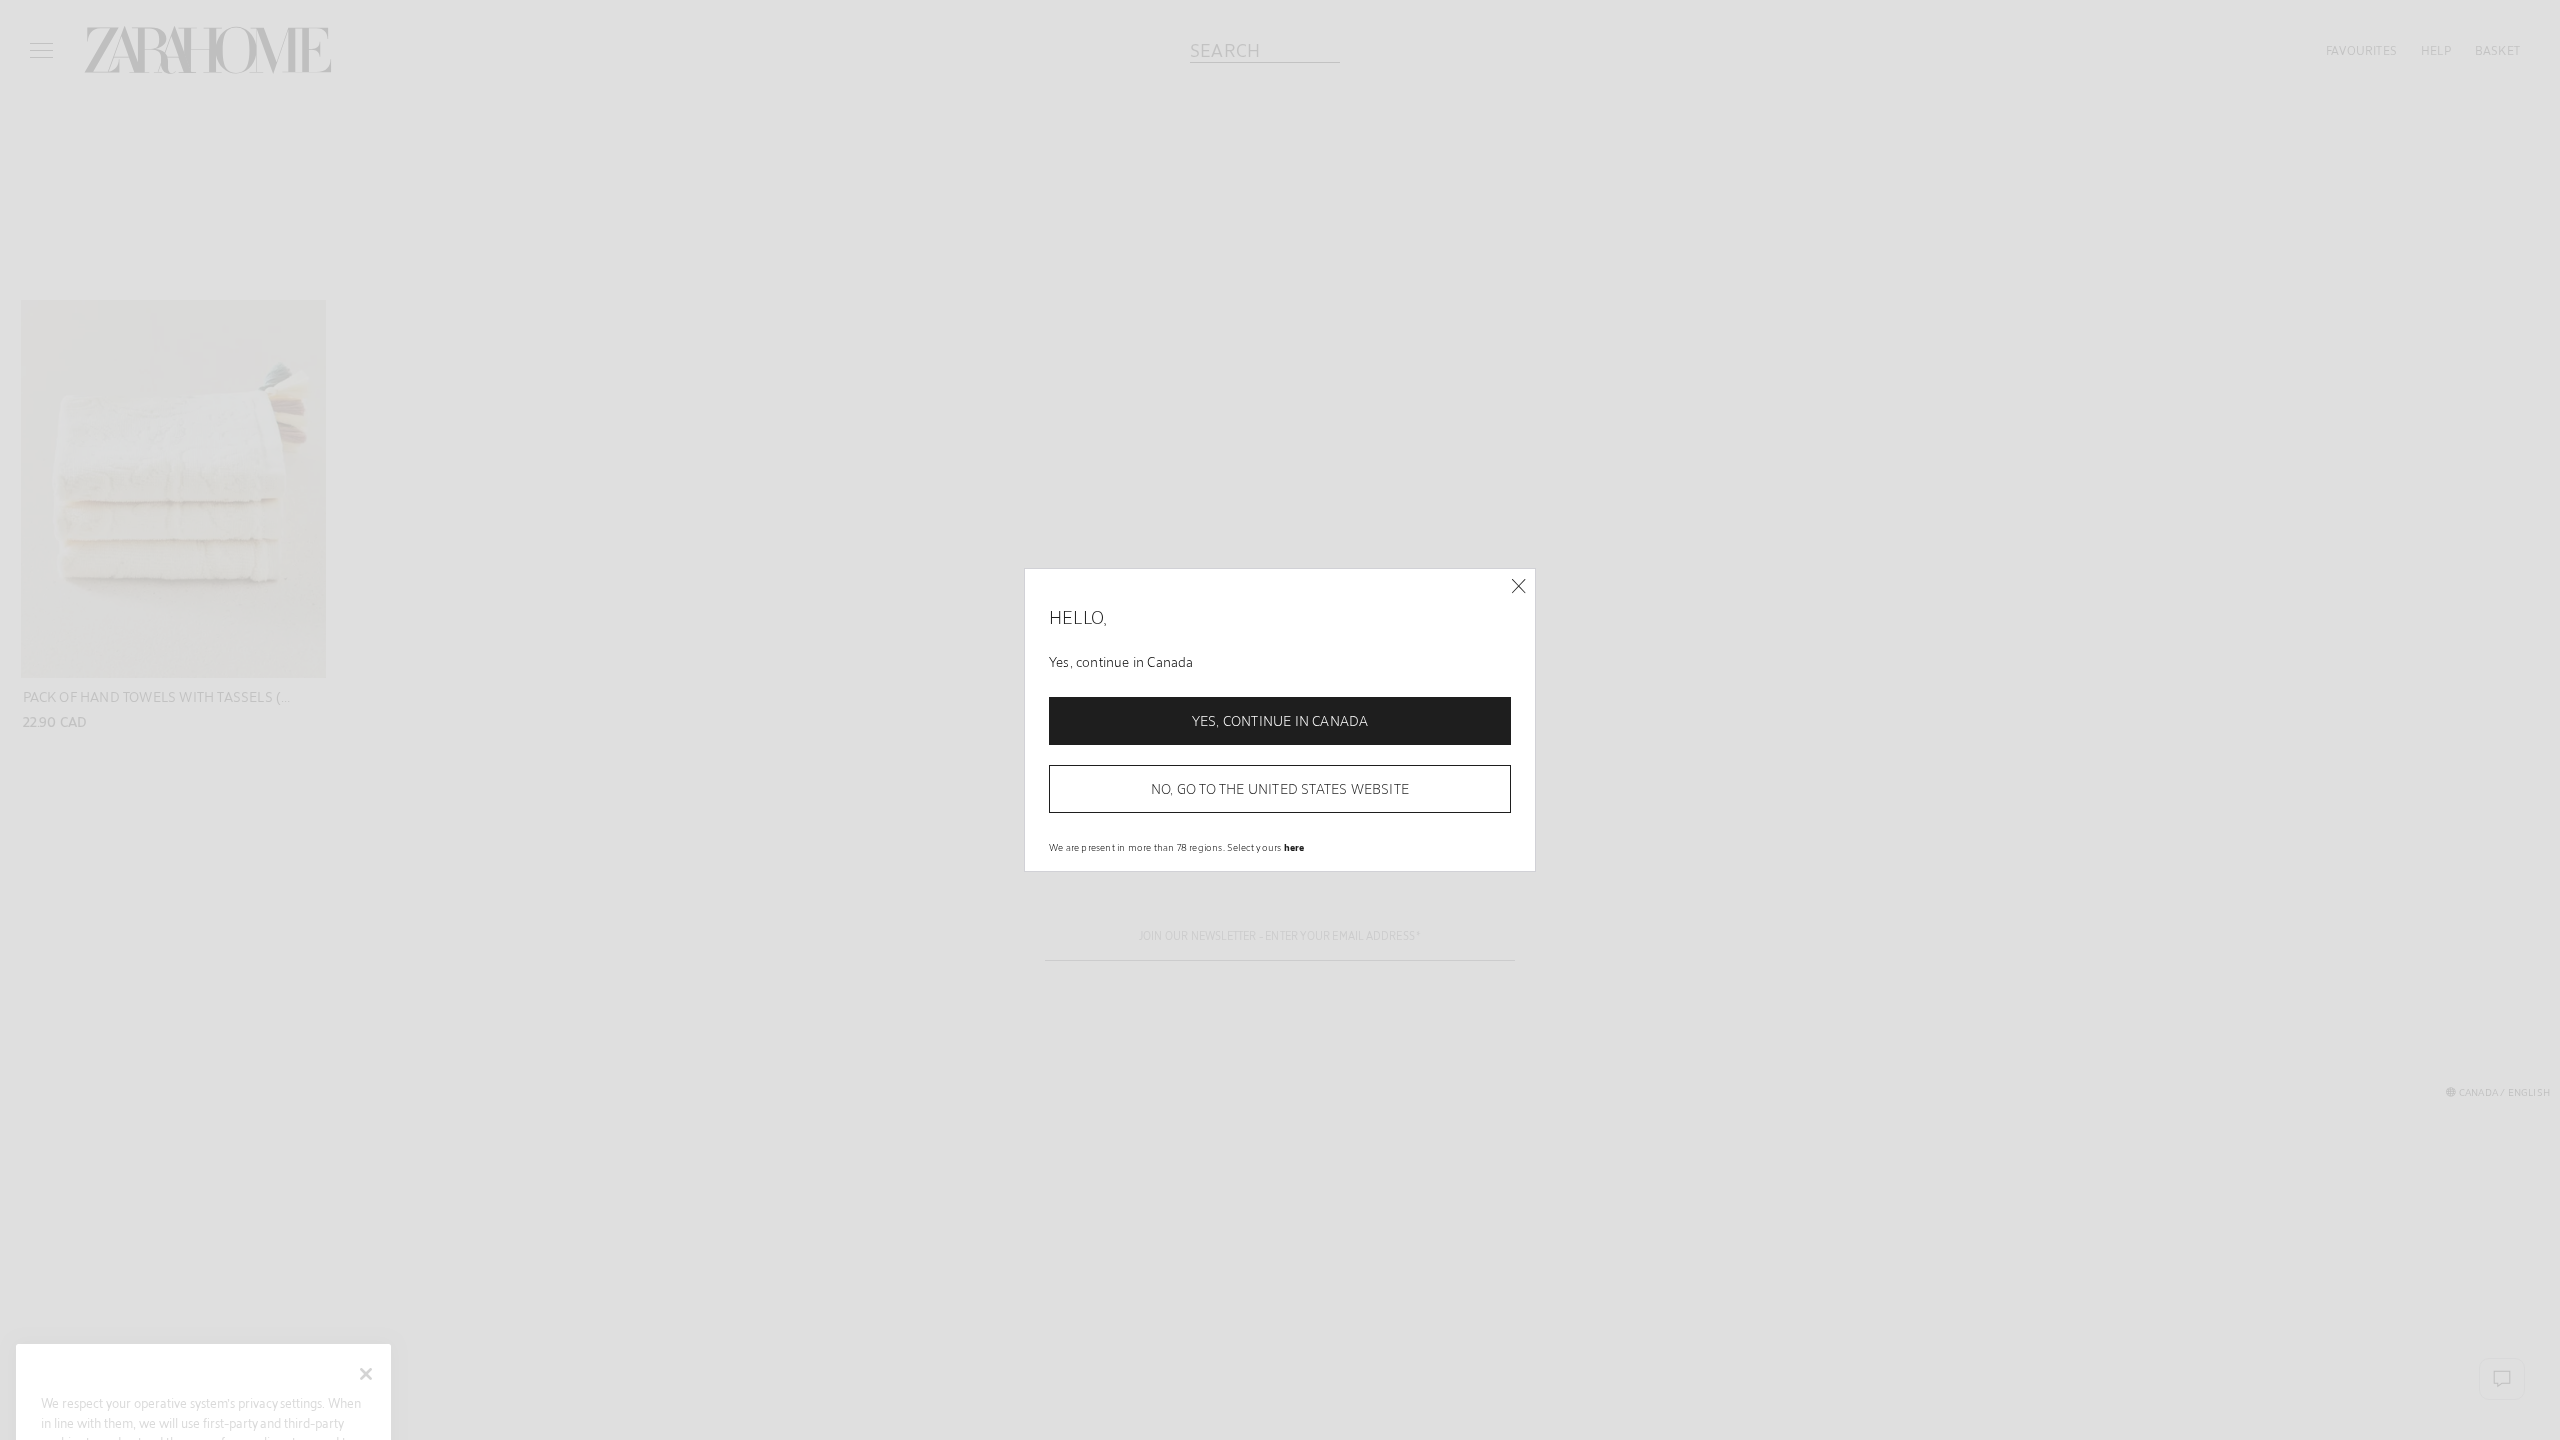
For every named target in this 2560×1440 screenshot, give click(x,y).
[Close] (1518, 586)
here (1294, 847)
